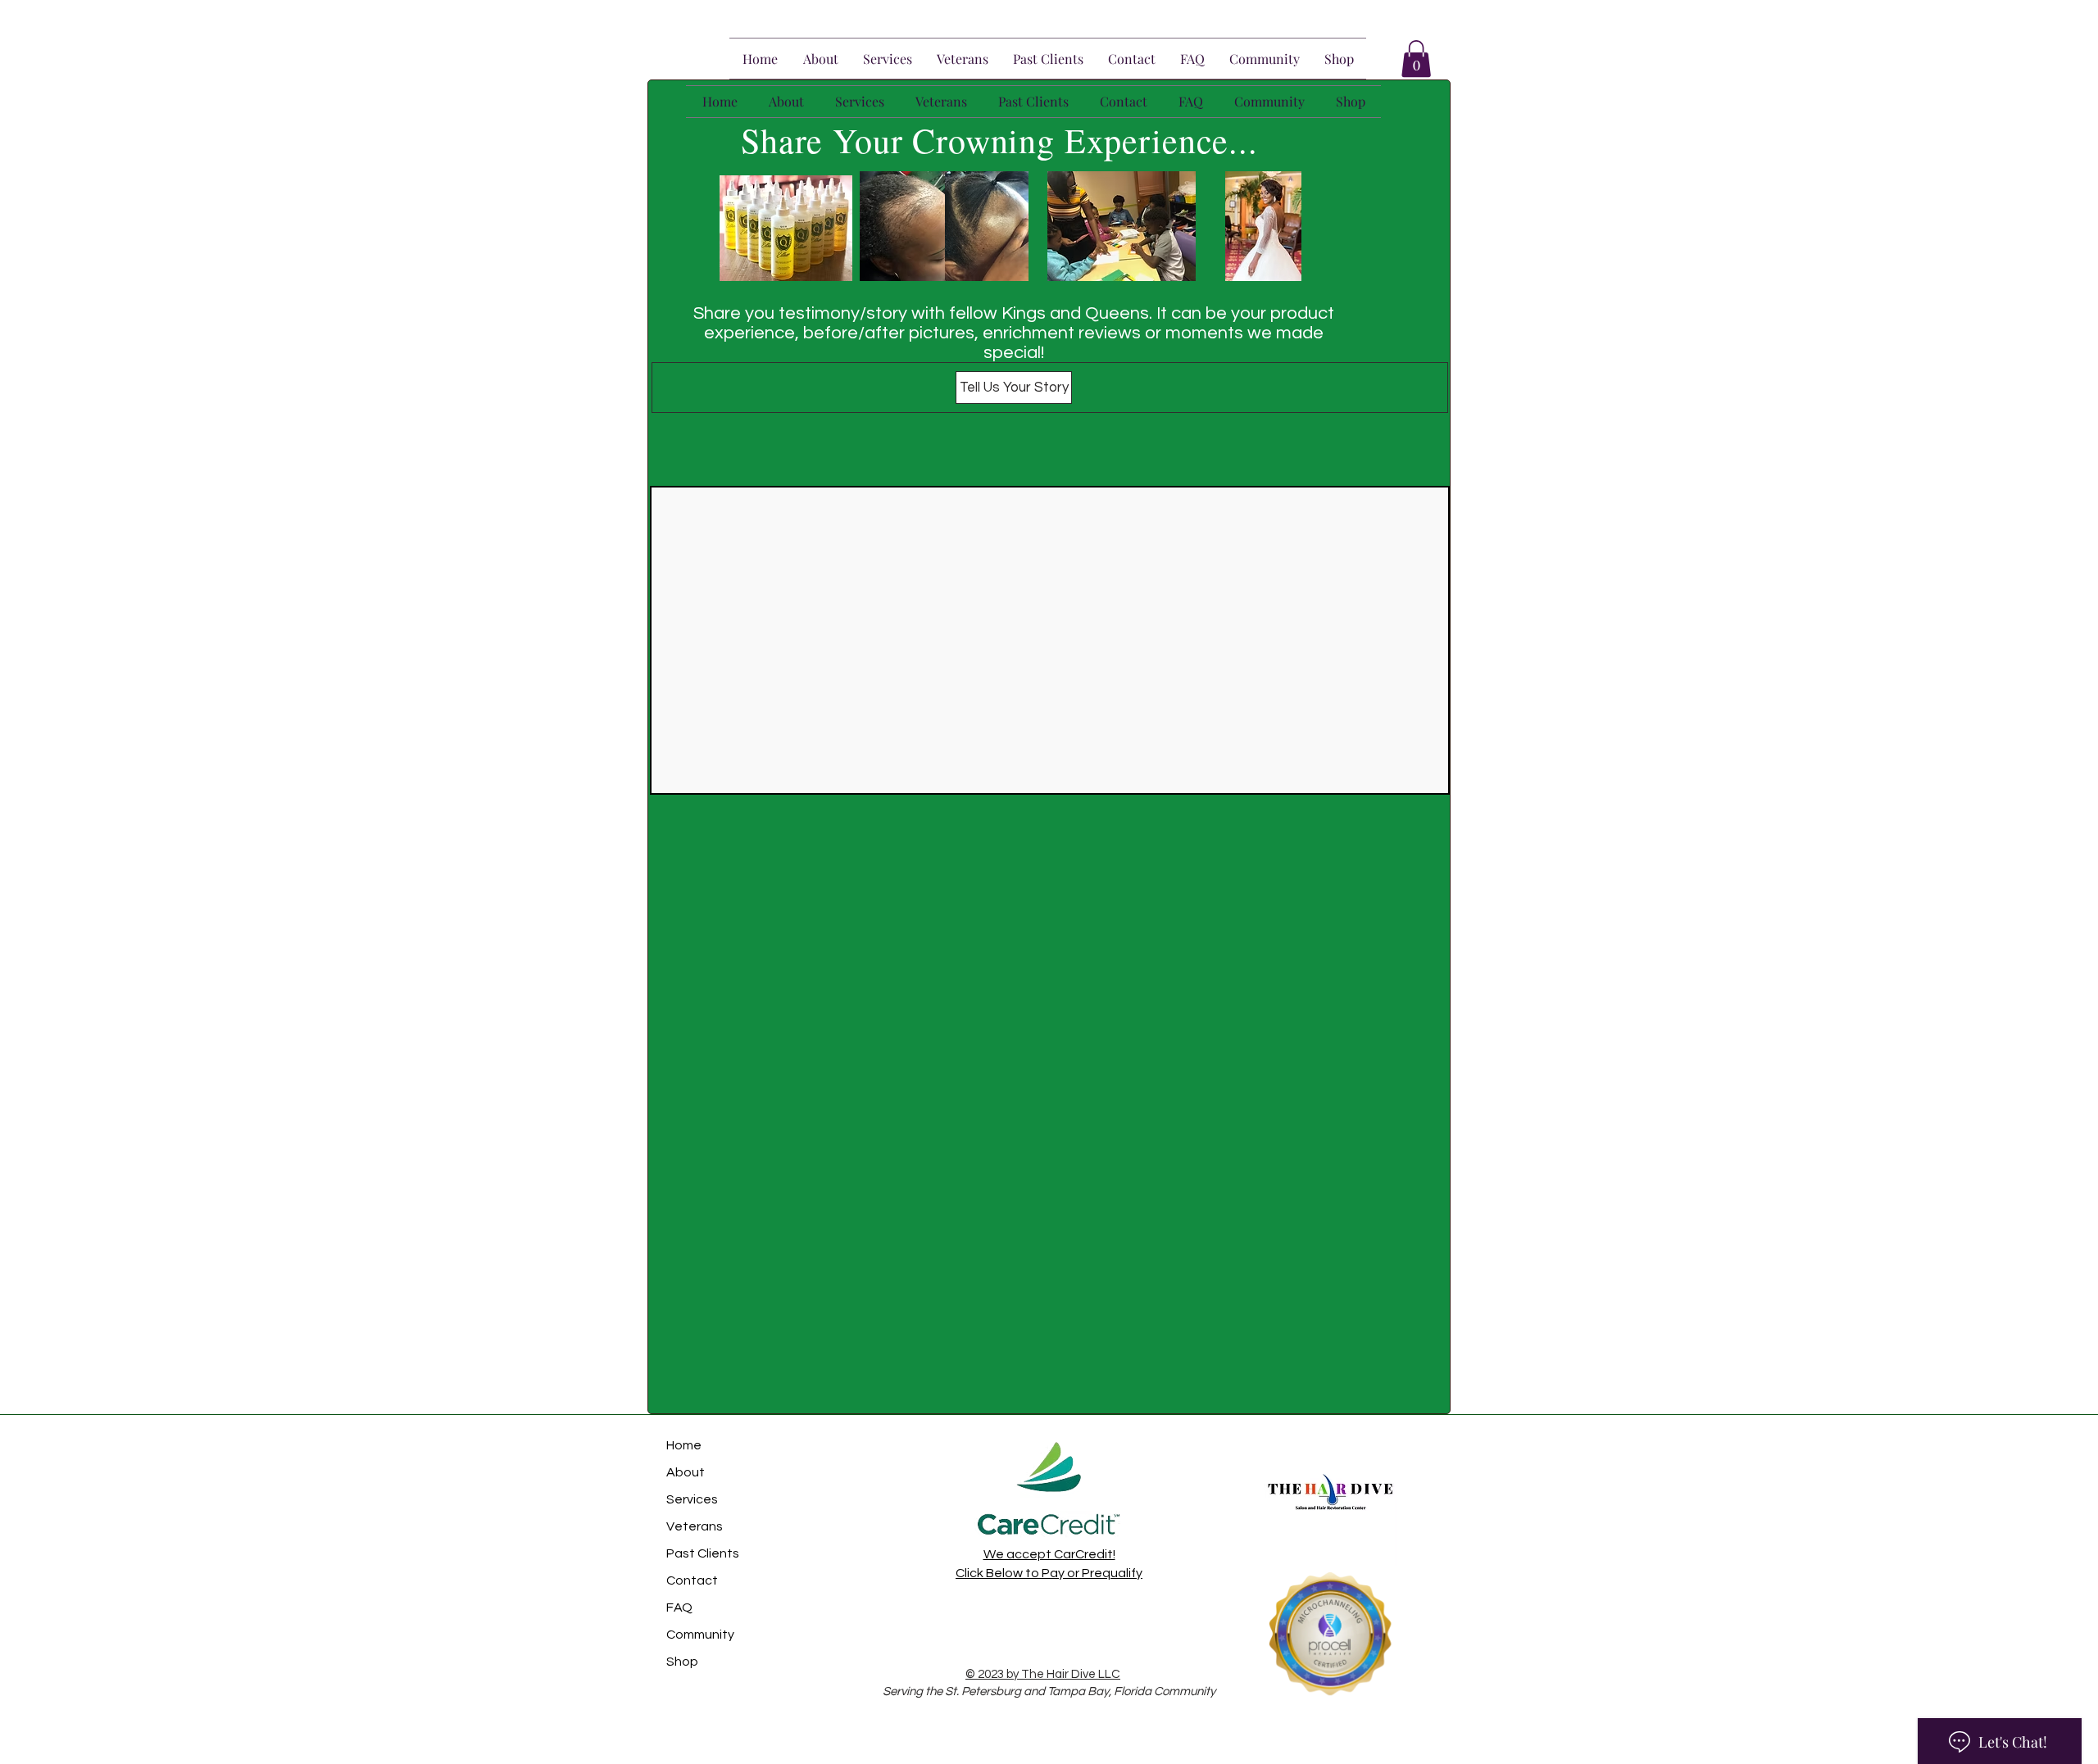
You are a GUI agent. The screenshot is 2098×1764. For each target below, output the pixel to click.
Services (692, 1499)
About (686, 1472)
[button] (1416, 59)
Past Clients (703, 1553)
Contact (692, 1580)
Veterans (695, 1526)
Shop (682, 1662)
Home (684, 1445)
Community (700, 1635)
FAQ (679, 1608)
